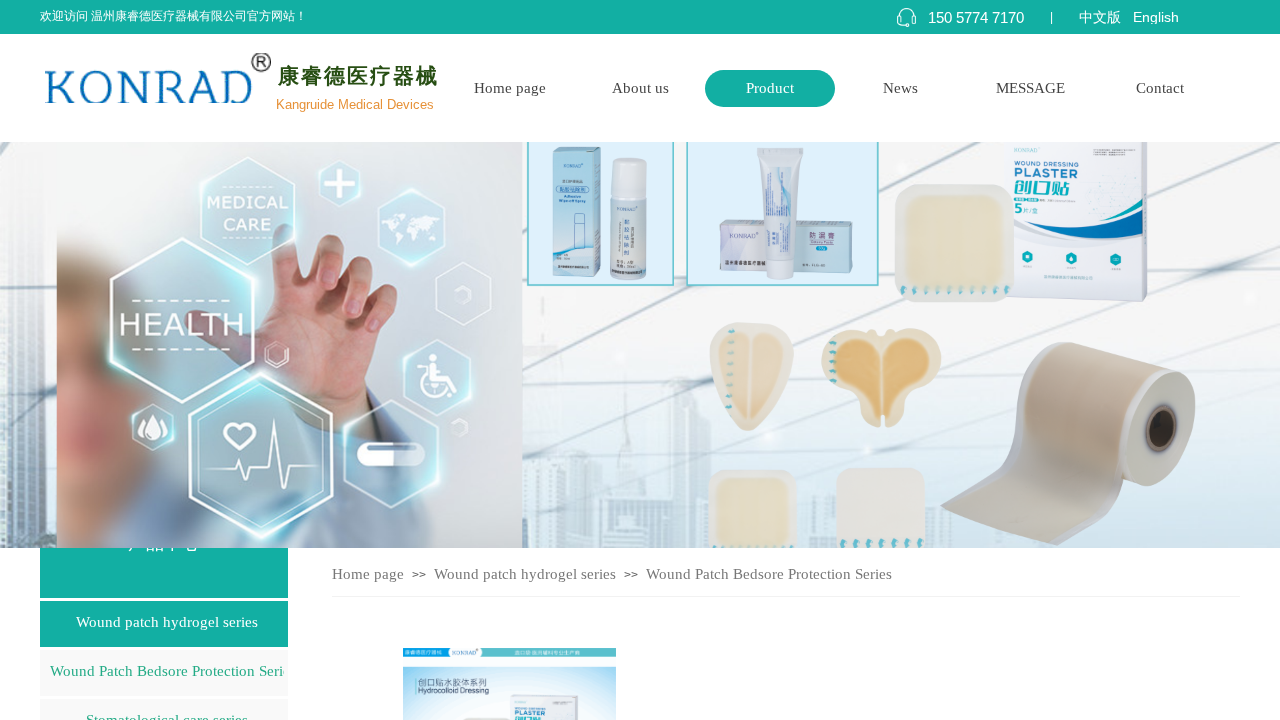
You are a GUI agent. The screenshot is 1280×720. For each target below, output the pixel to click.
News (900, 88)
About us (640, 88)
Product (770, 88)
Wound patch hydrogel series (525, 574)
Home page (510, 88)
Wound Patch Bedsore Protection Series (769, 574)
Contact (1160, 88)
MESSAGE (1030, 88)
